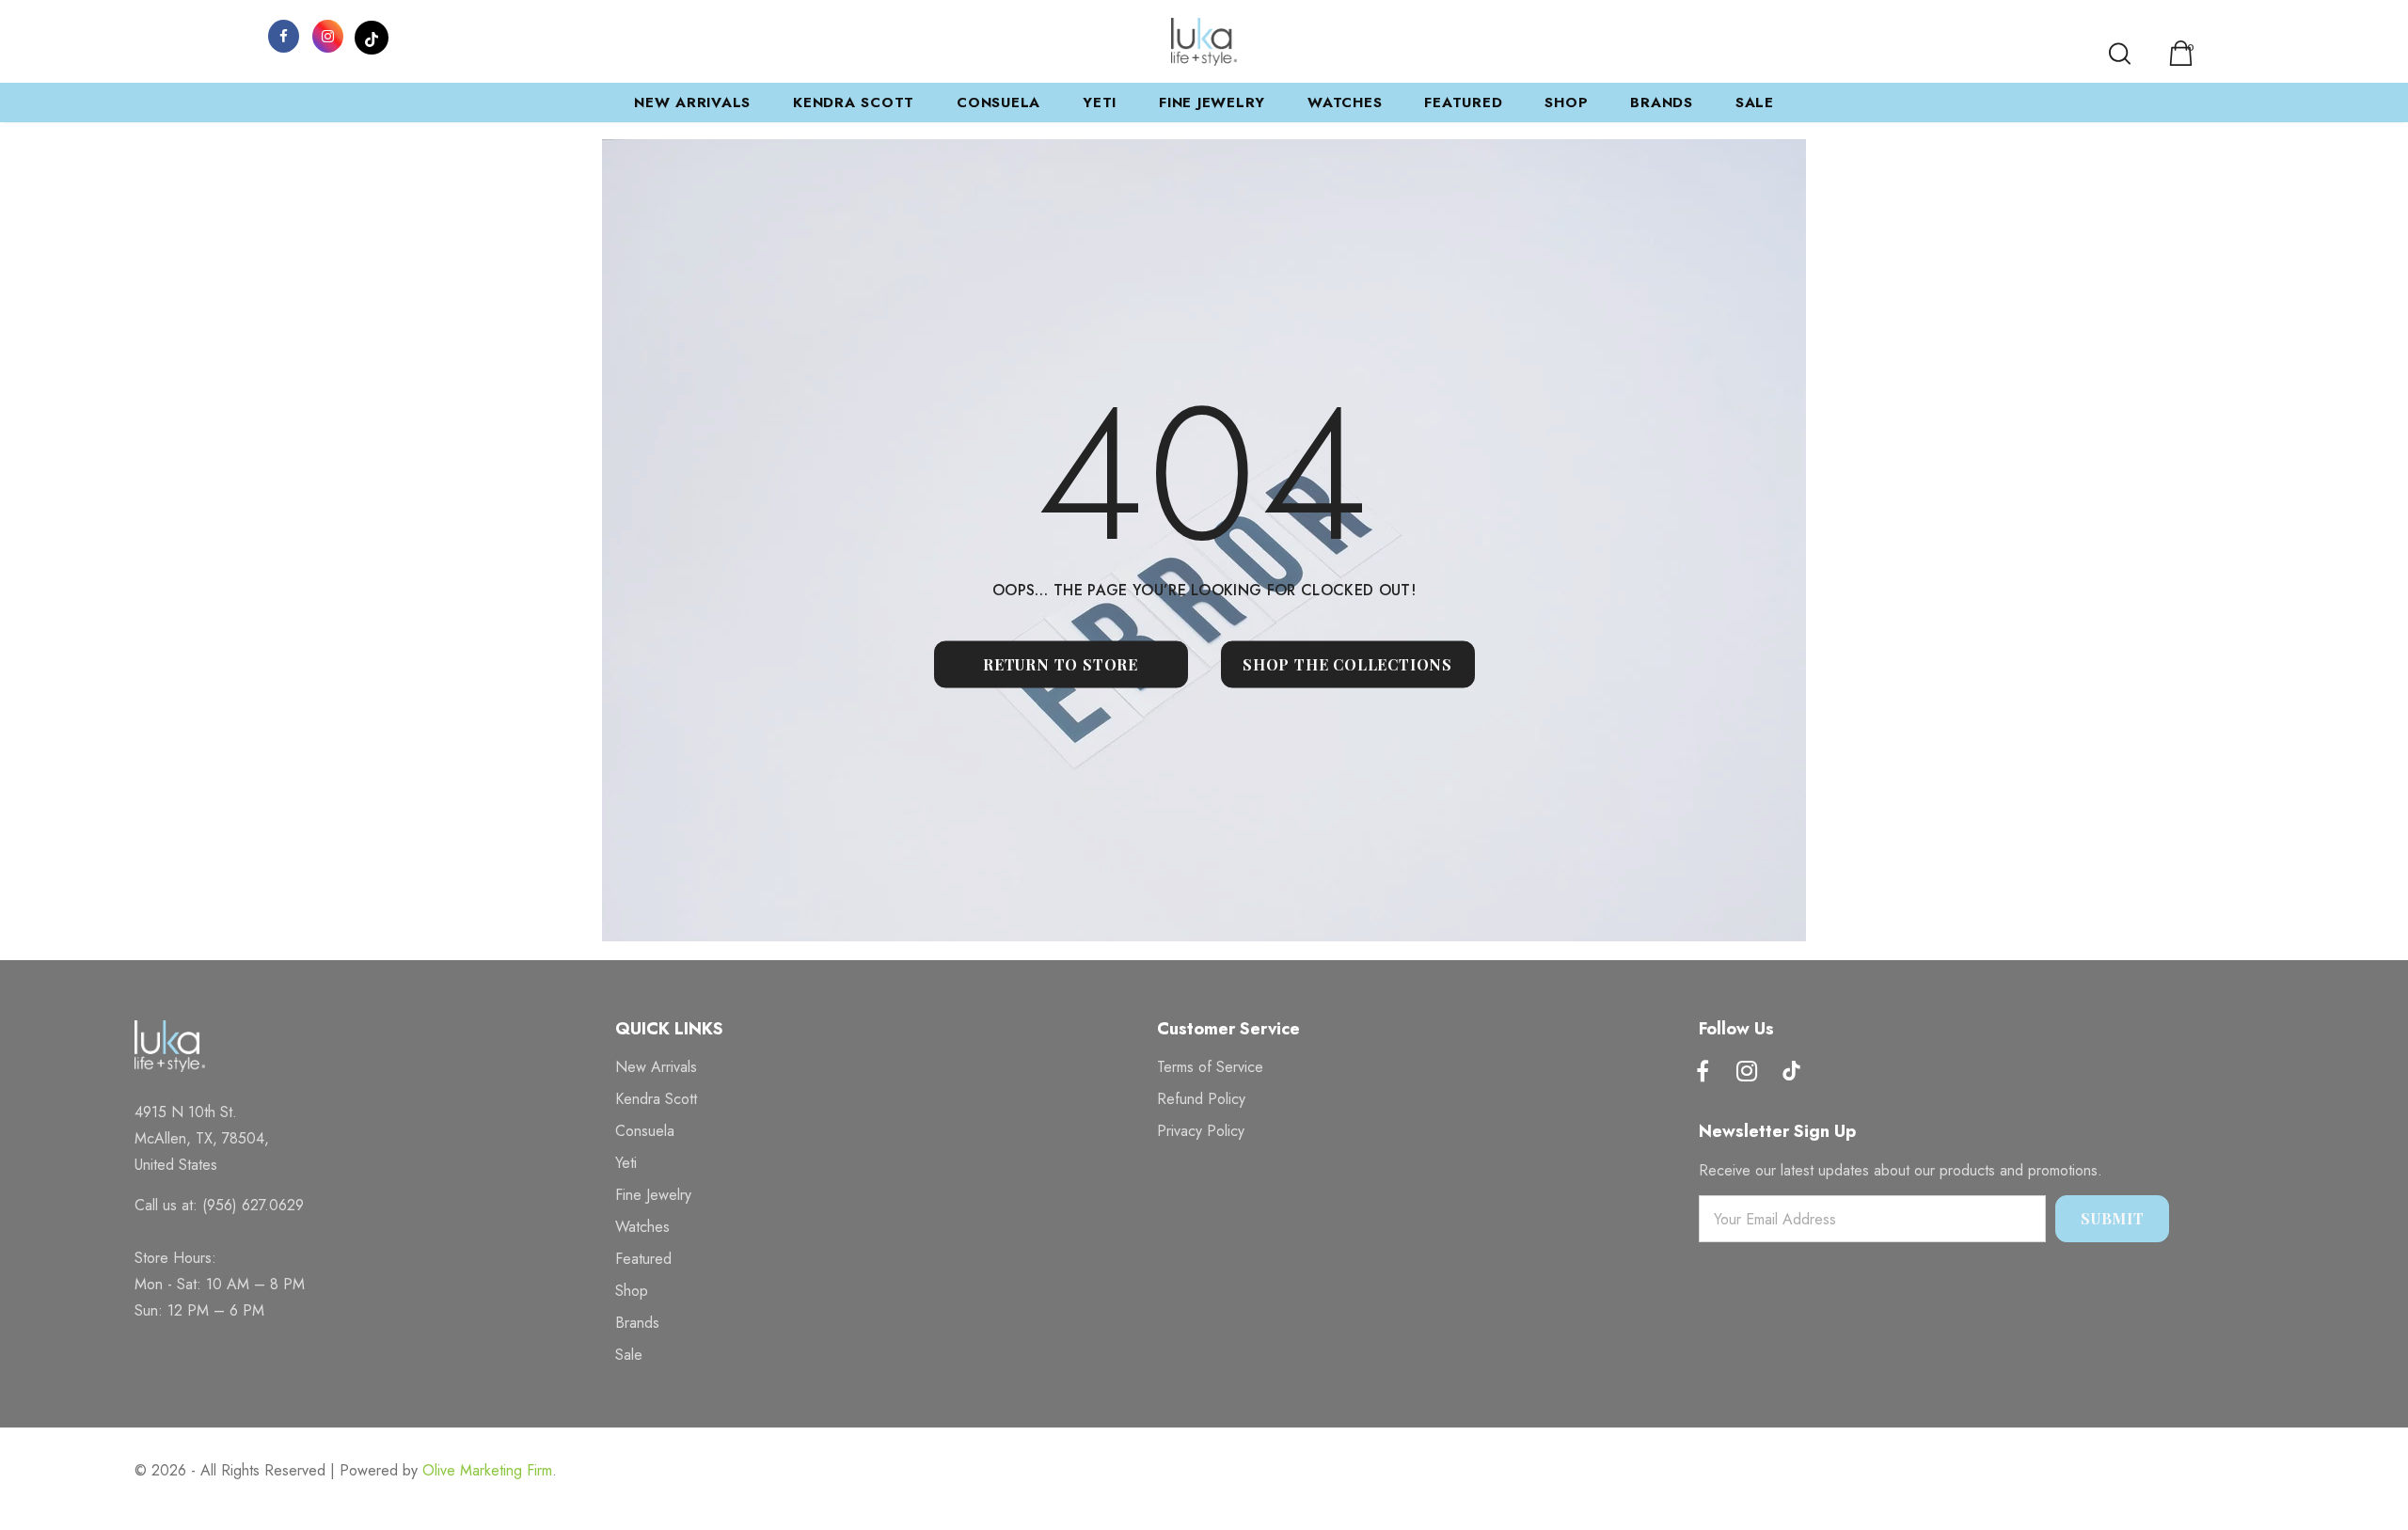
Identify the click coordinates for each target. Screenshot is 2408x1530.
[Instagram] (327, 35)
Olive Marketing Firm (487, 1470)
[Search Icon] (2120, 54)
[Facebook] (283, 35)
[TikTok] (372, 35)
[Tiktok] (1791, 1073)
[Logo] (1204, 42)
